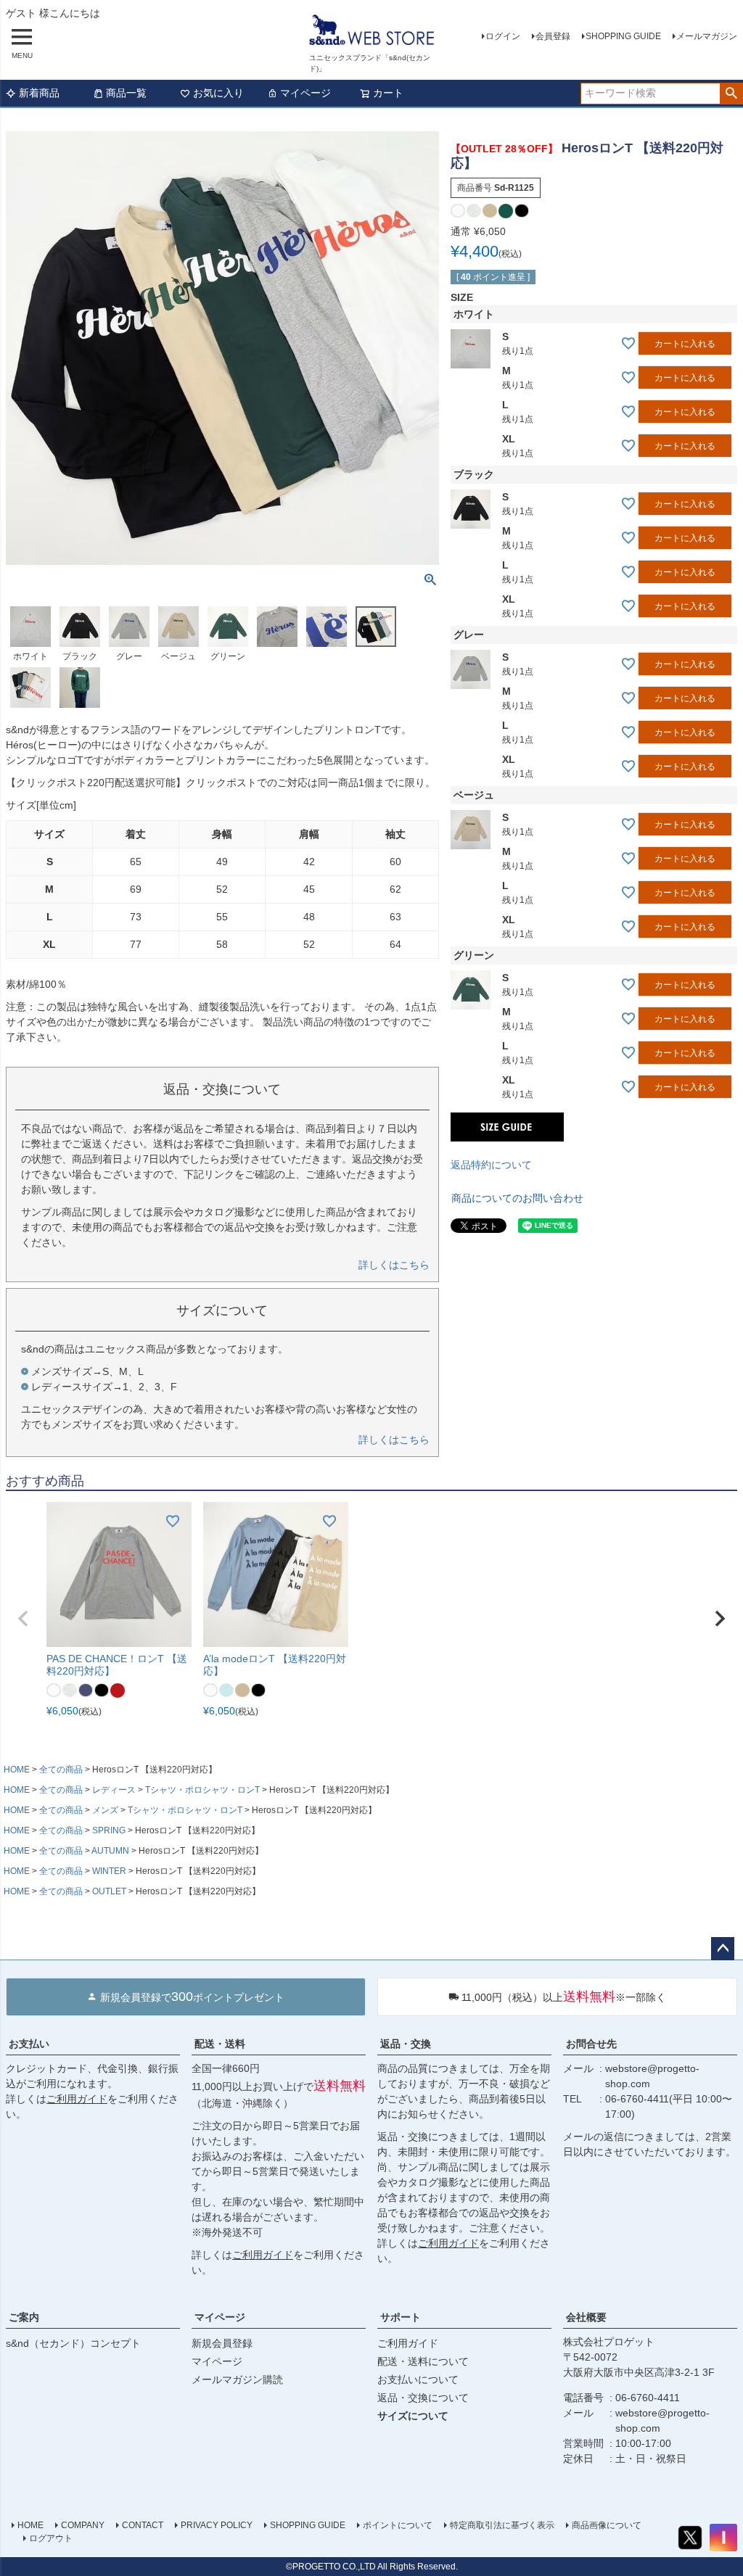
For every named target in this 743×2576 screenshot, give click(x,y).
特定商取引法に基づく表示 (502, 2525)
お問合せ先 (591, 2044)
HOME (17, 1770)
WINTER (109, 1871)
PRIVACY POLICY (217, 2525)
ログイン (503, 36)
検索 (731, 94)
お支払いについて (418, 2379)
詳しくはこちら (394, 1265)
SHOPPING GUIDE (623, 36)
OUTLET (109, 1891)
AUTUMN (110, 1851)
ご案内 (24, 2317)
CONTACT (143, 2525)
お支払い (29, 2044)
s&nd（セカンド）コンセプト (73, 2343)
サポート (401, 2317)
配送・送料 (220, 2044)
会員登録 (553, 36)
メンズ (105, 1810)
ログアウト (51, 2538)
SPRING (109, 1830)
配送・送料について (423, 2361)
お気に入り (218, 93)
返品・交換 (406, 2044)
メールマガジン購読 (237, 2379)
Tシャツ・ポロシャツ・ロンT (202, 1790)
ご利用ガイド (77, 2099)
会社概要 (586, 2317)
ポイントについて (398, 2525)
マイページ (305, 93)
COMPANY (83, 2525)
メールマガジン (707, 36)
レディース (114, 1790)
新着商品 (39, 93)
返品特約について (491, 1165)
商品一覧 (126, 93)
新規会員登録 (222, 2343)
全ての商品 (61, 1770)
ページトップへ (723, 1949)
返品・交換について (423, 2398)
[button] (23, 1619)
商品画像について (607, 2525)
